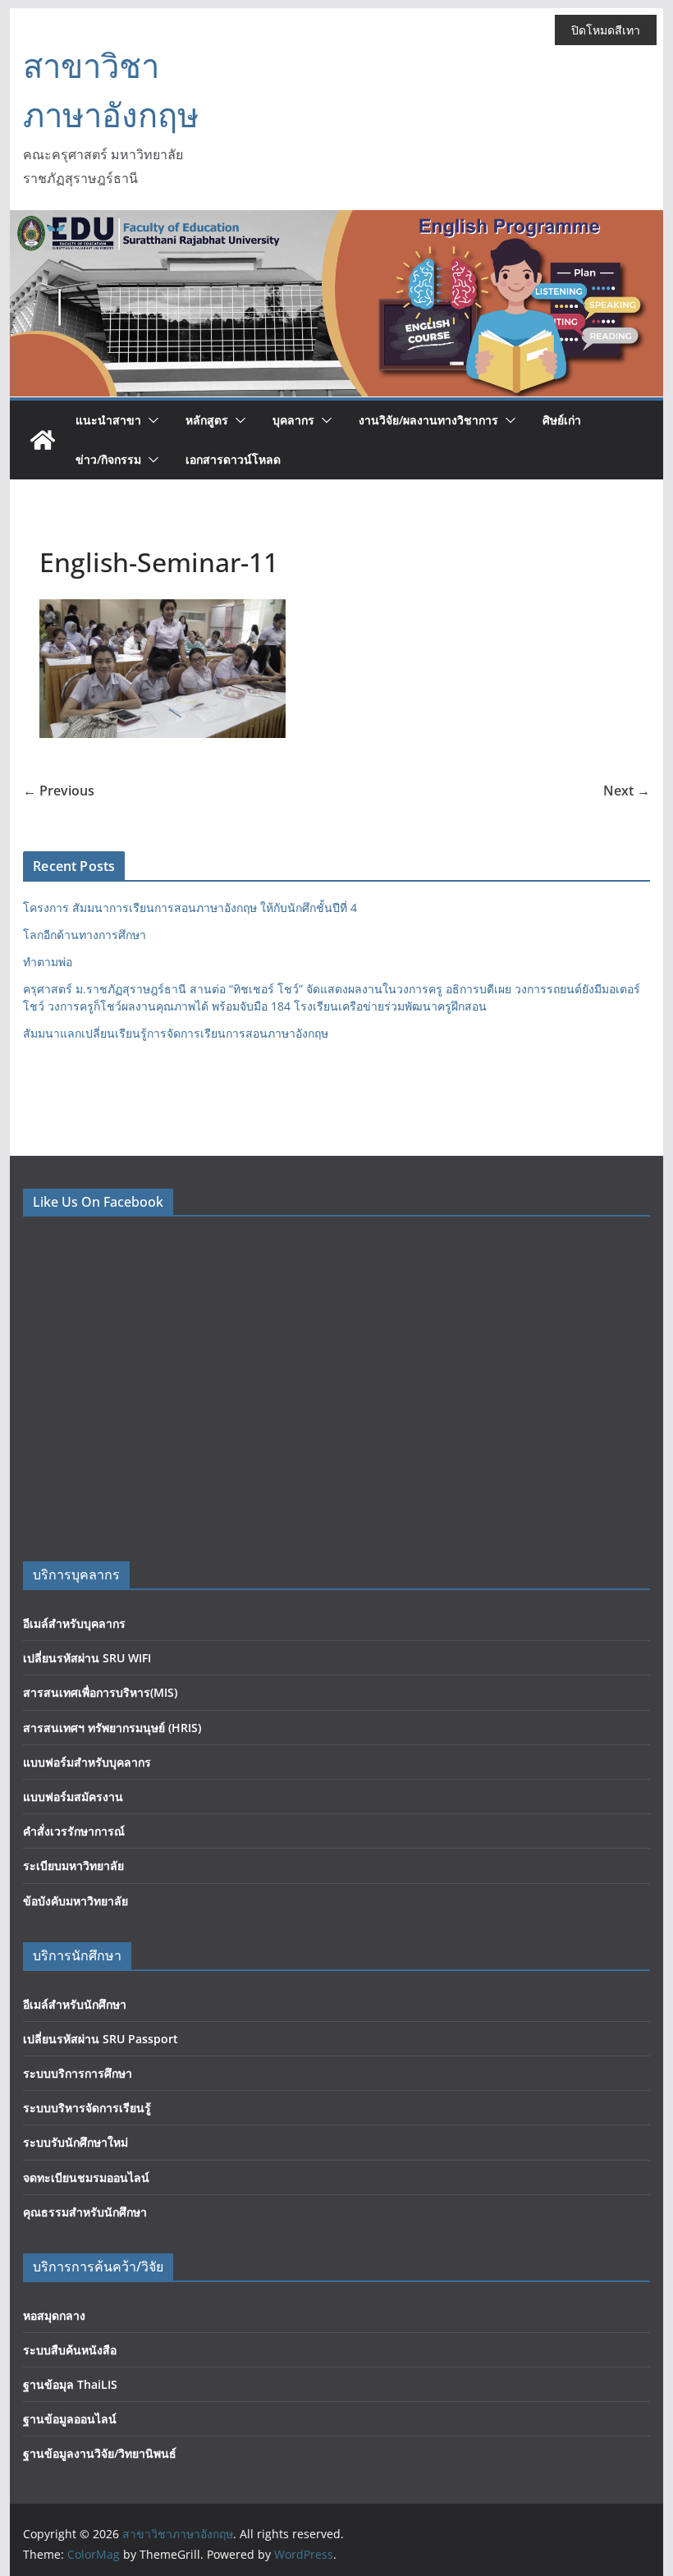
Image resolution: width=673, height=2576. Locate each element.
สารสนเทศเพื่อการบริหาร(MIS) (100, 1692)
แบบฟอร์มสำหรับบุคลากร (87, 1762)
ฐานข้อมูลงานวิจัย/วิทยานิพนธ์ (100, 2453)
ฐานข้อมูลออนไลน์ (70, 2419)
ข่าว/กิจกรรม (108, 459)
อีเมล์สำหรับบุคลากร (74, 1623)
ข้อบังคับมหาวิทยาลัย (76, 1901)
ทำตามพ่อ (48, 962)
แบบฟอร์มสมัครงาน (73, 1797)
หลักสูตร (207, 420)
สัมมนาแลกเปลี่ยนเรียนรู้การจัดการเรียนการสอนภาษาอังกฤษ (176, 1033)
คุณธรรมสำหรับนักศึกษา (85, 2212)
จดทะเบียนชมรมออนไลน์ (86, 2177)
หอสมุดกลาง (54, 2315)
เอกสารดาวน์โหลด (233, 459)
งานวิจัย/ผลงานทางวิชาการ (428, 420)
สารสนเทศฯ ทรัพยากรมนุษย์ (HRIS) (112, 1728)
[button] (150, 420)
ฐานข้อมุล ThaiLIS (70, 2384)
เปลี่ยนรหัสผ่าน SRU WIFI (87, 1658)
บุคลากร (293, 420)
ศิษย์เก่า (562, 420)
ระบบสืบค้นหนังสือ (70, 2350)
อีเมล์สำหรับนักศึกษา (75, 2004)
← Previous (59, 791)
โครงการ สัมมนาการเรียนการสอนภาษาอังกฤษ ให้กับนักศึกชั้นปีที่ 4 (190, 908)
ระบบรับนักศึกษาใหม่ (76, 2142)
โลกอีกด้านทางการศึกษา (85, 935)
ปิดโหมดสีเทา (606, 30)
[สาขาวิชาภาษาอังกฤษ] (43, 440)
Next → (627, 791)
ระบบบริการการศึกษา (78, 2073)
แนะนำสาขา (108, 420)
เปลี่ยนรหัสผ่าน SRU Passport (101, 2039)
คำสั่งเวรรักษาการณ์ (74, 1831)
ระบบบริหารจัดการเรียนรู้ (87, 2108)
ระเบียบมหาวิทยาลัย (73, 1866)
